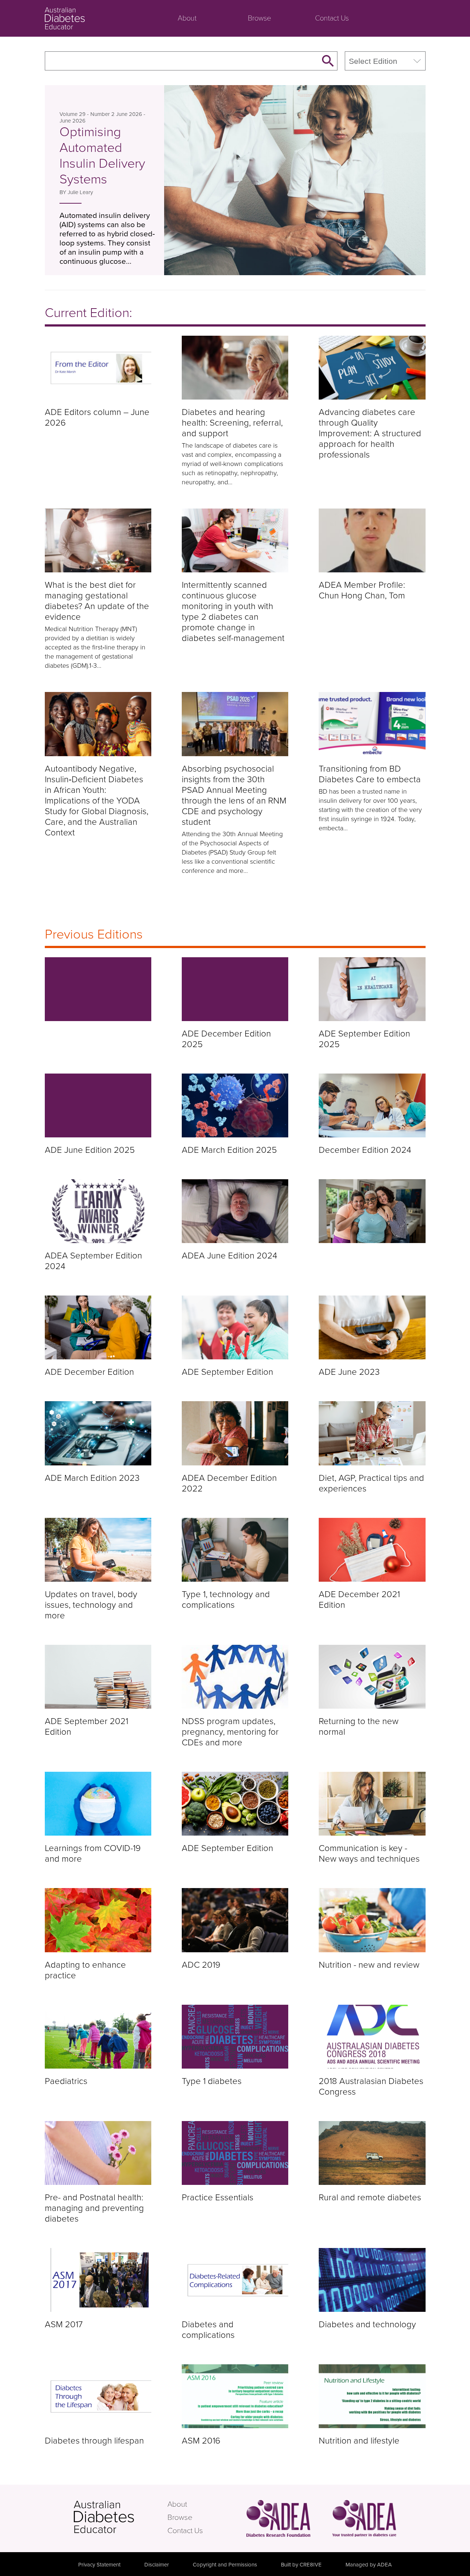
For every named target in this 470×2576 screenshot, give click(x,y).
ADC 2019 (201, 1965)
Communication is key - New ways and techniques (369, 1854)
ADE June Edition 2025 (90, 1150)
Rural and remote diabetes (370, 2198)
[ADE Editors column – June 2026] (98, 368)
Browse (259, 18)
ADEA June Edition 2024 (229, 1256)
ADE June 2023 (349, 1372)
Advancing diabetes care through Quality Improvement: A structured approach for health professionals (370, 433)
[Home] (98, 989)
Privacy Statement (99, 2565)
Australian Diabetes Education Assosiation (364, 2518)
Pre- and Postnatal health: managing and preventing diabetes (94, 2208)
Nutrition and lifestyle (359, 2441)
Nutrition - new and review (369, 1965)
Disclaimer (157, 2565)
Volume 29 (73, 114)
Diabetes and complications (208, 2330)
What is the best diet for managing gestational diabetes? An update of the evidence (97, 601)
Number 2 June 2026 (116, 114)
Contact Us (332, 18)
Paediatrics (66, 2081)
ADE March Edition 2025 (229, 1150)
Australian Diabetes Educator (92, 18)
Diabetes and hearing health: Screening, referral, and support (232, 423)
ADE (120, 2517)
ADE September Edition (227, 1372)
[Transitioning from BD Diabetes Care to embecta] (372, 724)
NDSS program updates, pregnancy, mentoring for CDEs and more (230, 1732)
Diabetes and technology (367, 2324)
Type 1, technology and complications (226, 1600)
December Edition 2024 (365, 1150)
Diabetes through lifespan (94, 2441)
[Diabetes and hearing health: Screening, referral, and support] (235, 368)
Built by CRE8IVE (301, 2565)
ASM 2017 (64, 2324)
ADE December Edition (89, 1372)
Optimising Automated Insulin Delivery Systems (102, 156)
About (187, 18)
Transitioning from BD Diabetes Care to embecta (370, 774)
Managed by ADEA (369, 2565)
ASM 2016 (201, 2441)
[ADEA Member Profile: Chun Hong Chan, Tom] (372, 540)
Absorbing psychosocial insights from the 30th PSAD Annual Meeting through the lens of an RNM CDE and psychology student (234, 795)
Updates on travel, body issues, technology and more (91, 1605)
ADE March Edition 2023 (92, 1478)
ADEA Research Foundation (278, 2518)
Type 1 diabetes (212, 2081)
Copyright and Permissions (225, 2565)
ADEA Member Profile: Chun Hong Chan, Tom (362, 590)
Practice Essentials (218, 2198)
